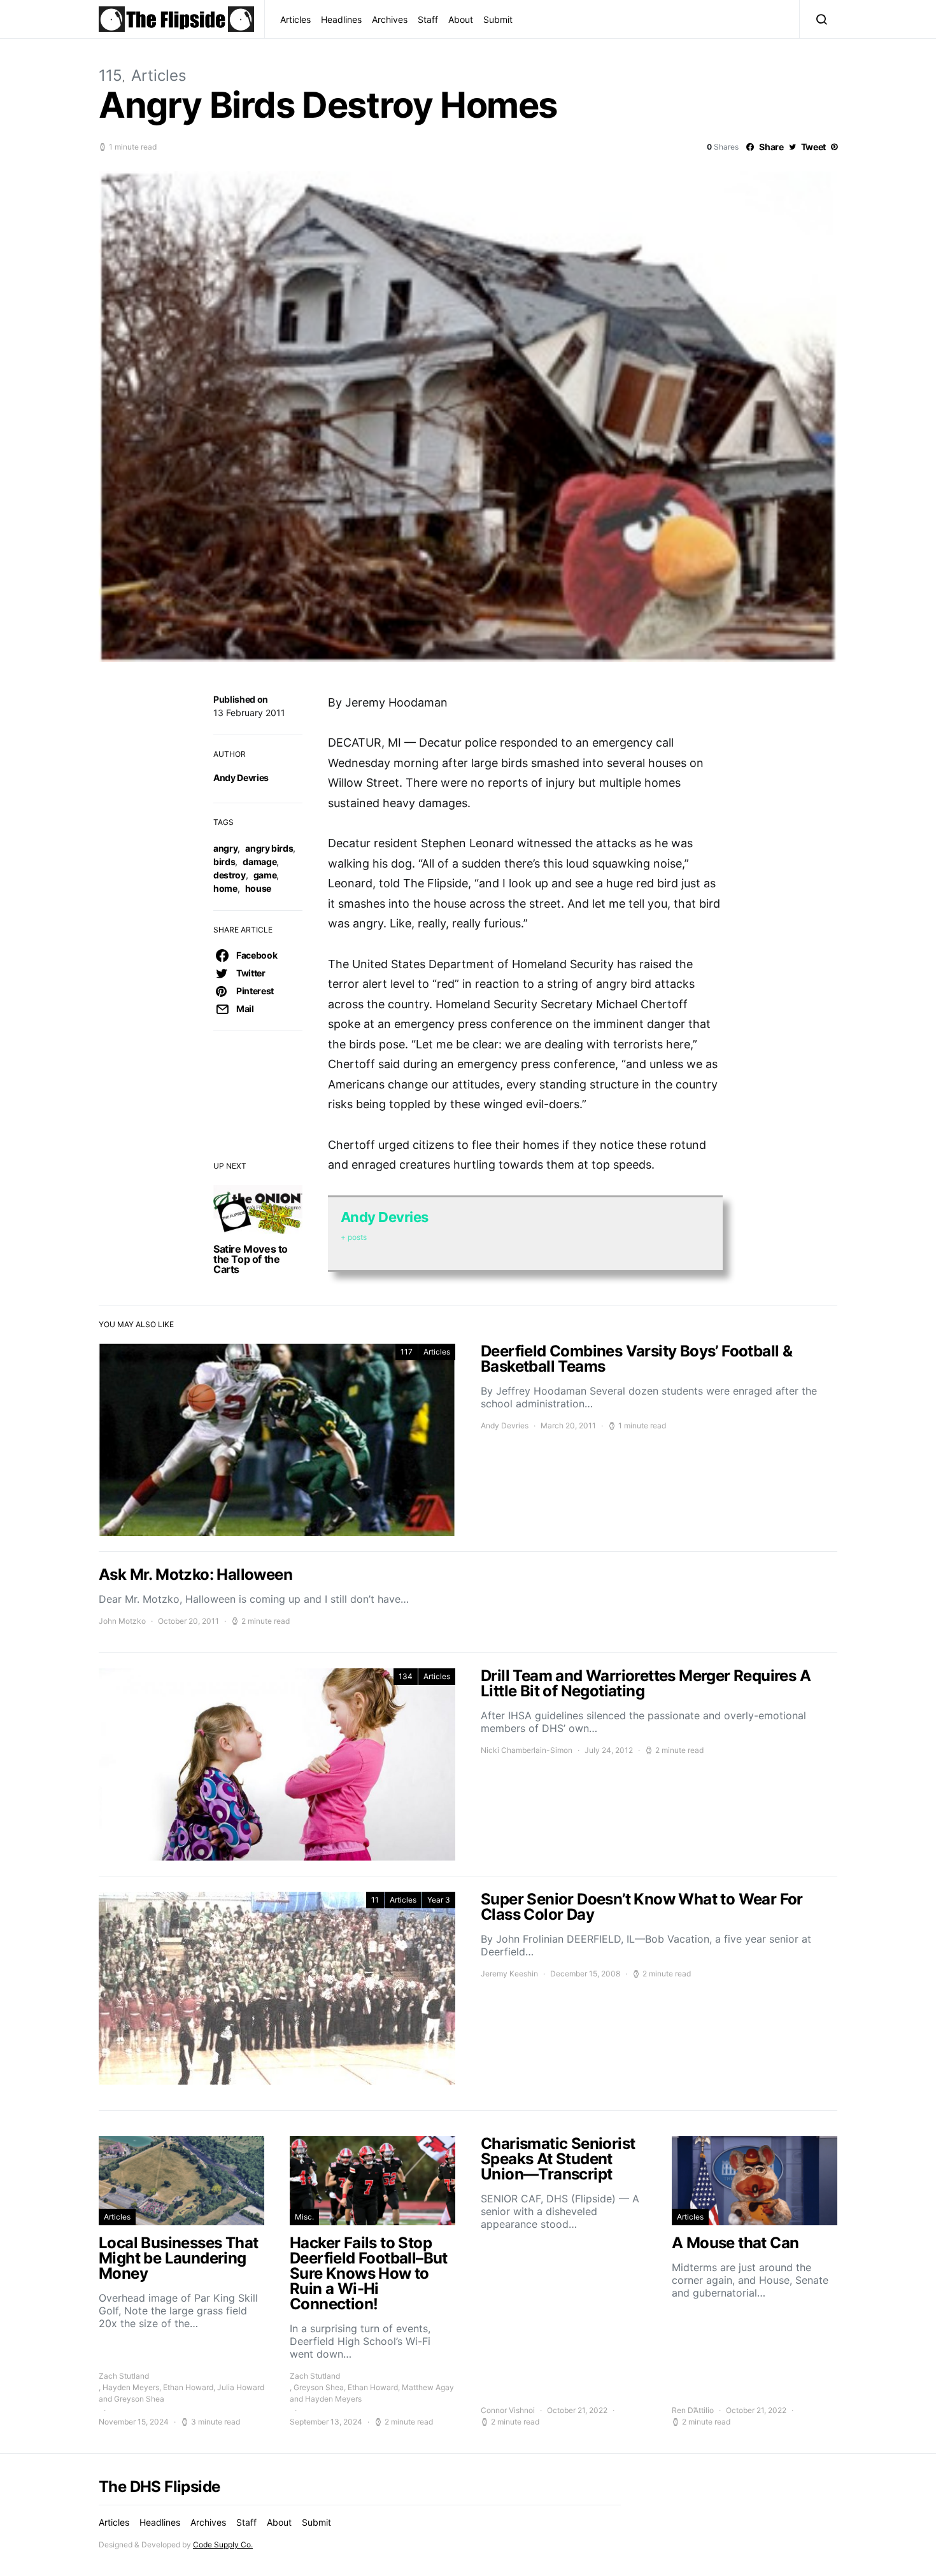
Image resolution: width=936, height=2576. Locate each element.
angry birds (269, 848)
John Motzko (122, 1621)
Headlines (341, 19)
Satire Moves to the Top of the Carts (251, 1259)
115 (110, 75)
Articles (295, 19)
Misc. (304, 2217)
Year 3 (439, 1900)
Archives (390, 19)
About (461, 19)
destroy (230, 875)
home (225, 888)
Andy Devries (241, 778)
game (265, 875)
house (258, 888)
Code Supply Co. (223, 2544)
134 (406, 1676)
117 (407, 1352)
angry (225, 848)
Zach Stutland (124, 2376)
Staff (428, 19)
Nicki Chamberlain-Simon (527, 1750)
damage (259, 862)
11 (375, 1900)
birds (224, 862)
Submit (498, 19)
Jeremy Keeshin (509, 1974)
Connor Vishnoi (508, 2410)
